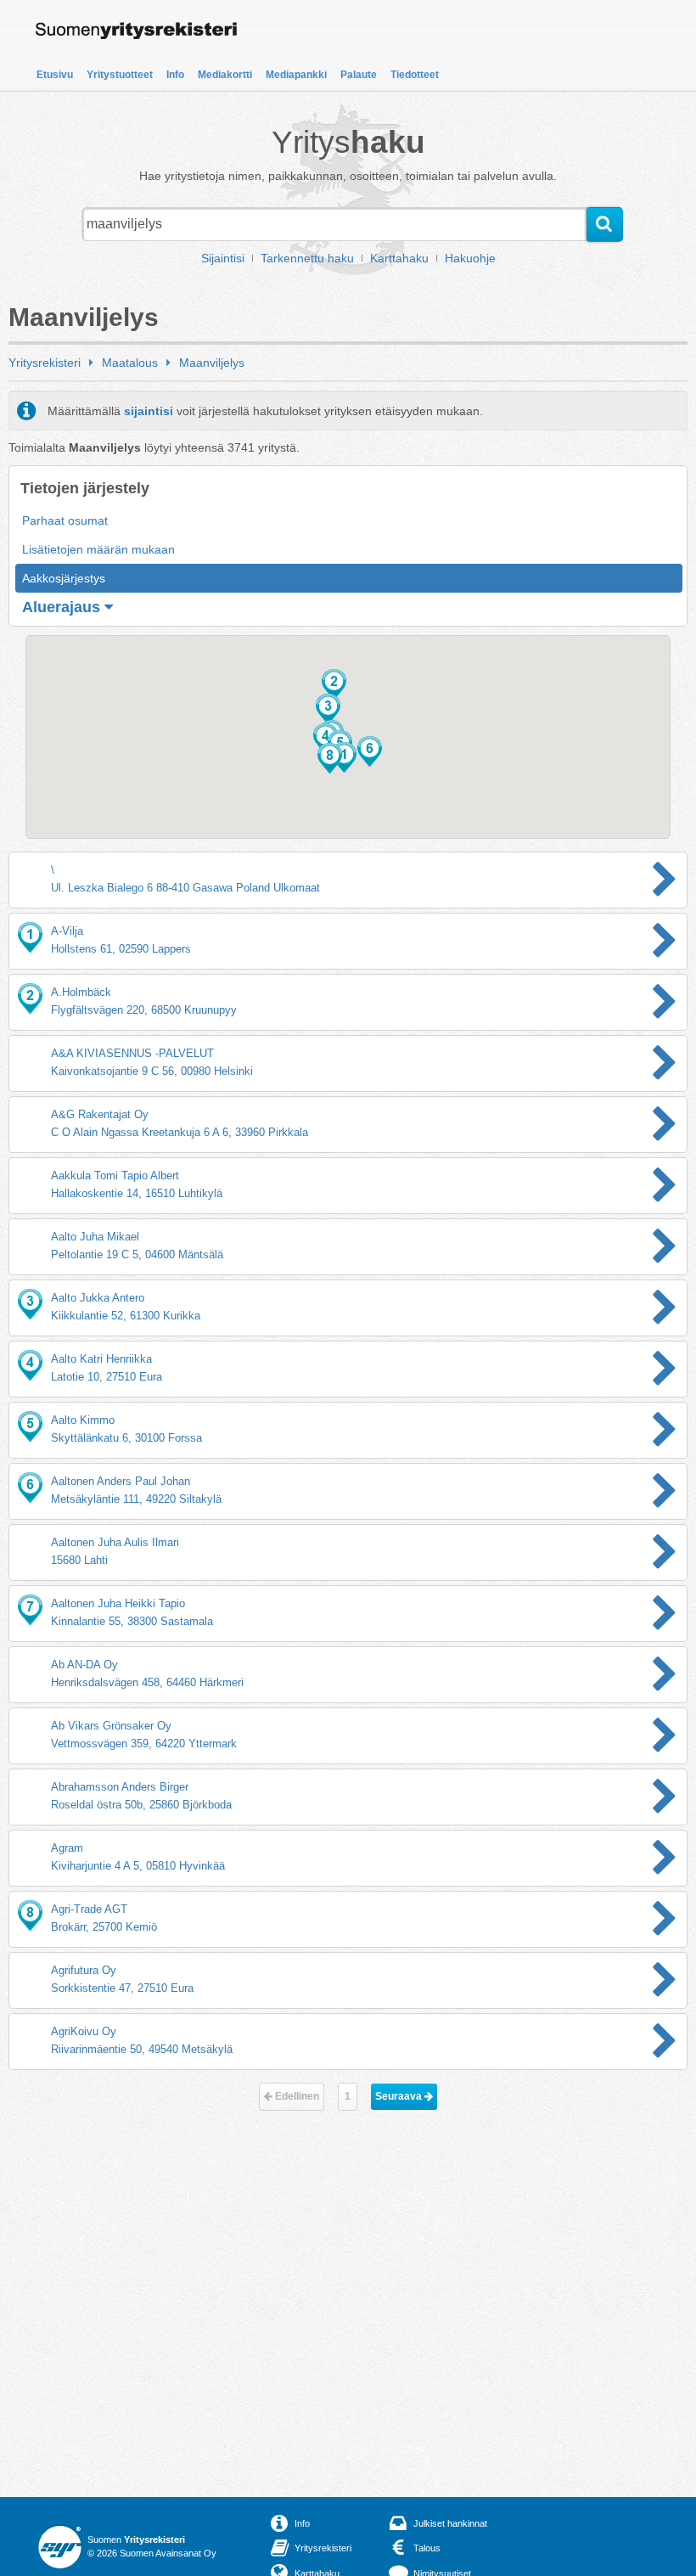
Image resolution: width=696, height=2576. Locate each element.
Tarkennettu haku (307, 258)
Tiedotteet (415, 75)
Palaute (359, 75)
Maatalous (130, 363)
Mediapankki (296, 75)
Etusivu (55, 75)
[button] (334, 684)
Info (175, 75)
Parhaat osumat (65, 520)
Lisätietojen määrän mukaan (98, 549)
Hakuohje (470, 258)
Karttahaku (399, 258)
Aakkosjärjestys (64, 578)
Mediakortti (225, 75)
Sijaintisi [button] (223, 258)
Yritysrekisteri (45, 363)
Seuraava (400, 2096)
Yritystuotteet (120, 75)
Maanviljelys (212, 363)
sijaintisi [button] (149, 411)
